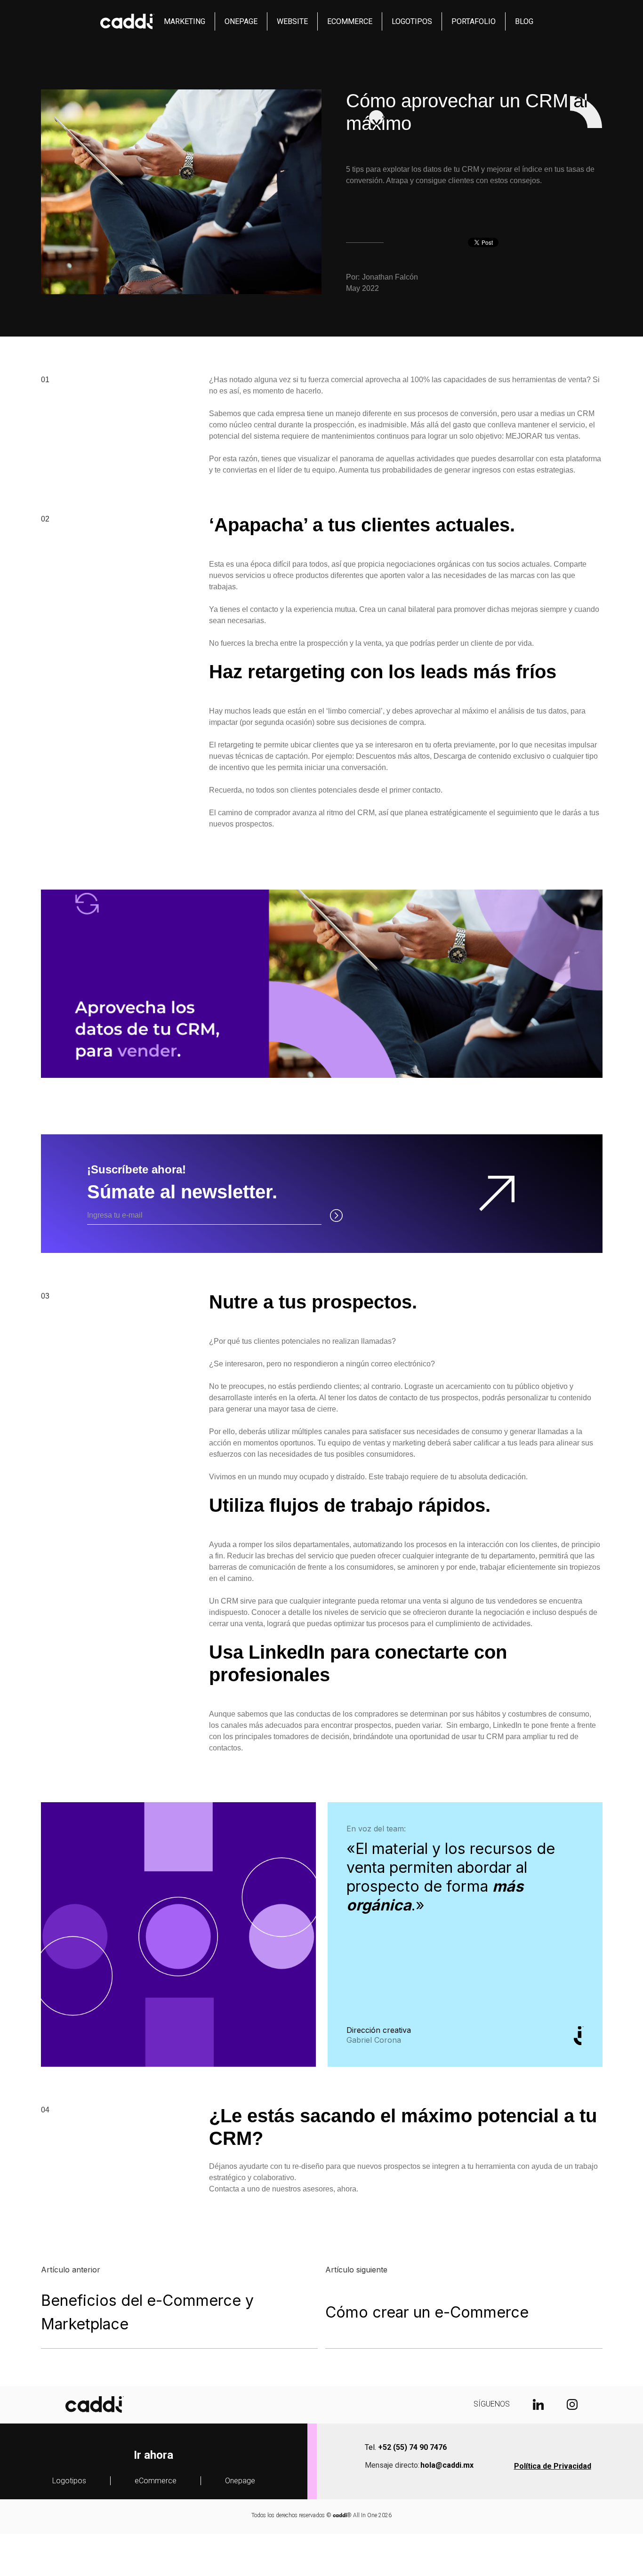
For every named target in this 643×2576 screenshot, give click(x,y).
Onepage (240, 2481)
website (292, 21)
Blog (524, 21)
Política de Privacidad (553, 2466)
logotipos (412, 21)
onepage (241, 21)
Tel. (406, 2447)
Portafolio (474, 21)
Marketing (185, 21)
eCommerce (156, 2481)
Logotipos (69, 2481)
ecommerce (350, 21)
